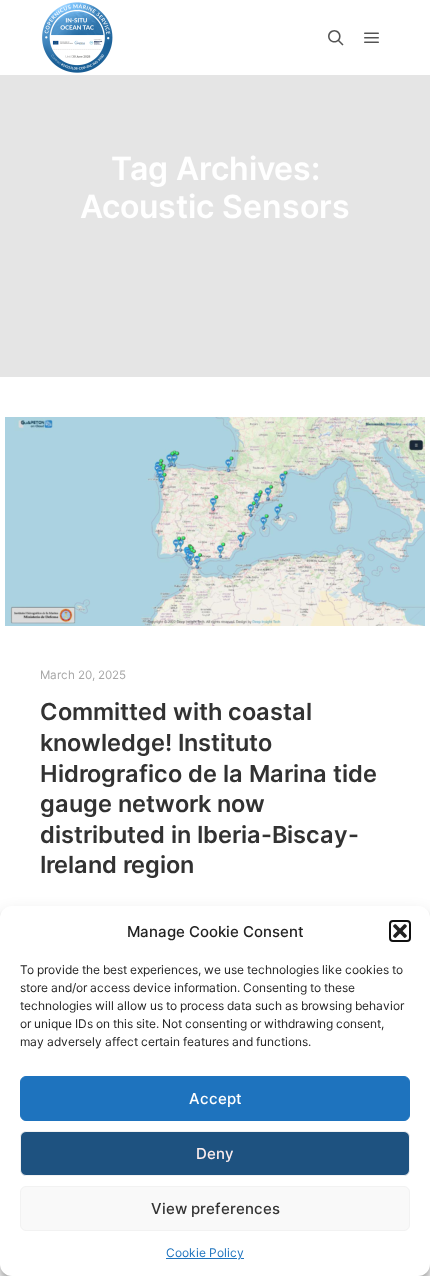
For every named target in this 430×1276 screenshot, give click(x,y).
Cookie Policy (205, 1252)
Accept (215, 1098)
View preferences (215, 1208)
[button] (400, 931)
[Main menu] (372, 38)
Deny (215, 1153)
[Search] (336, 38)
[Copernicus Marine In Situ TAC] (77, 37)
